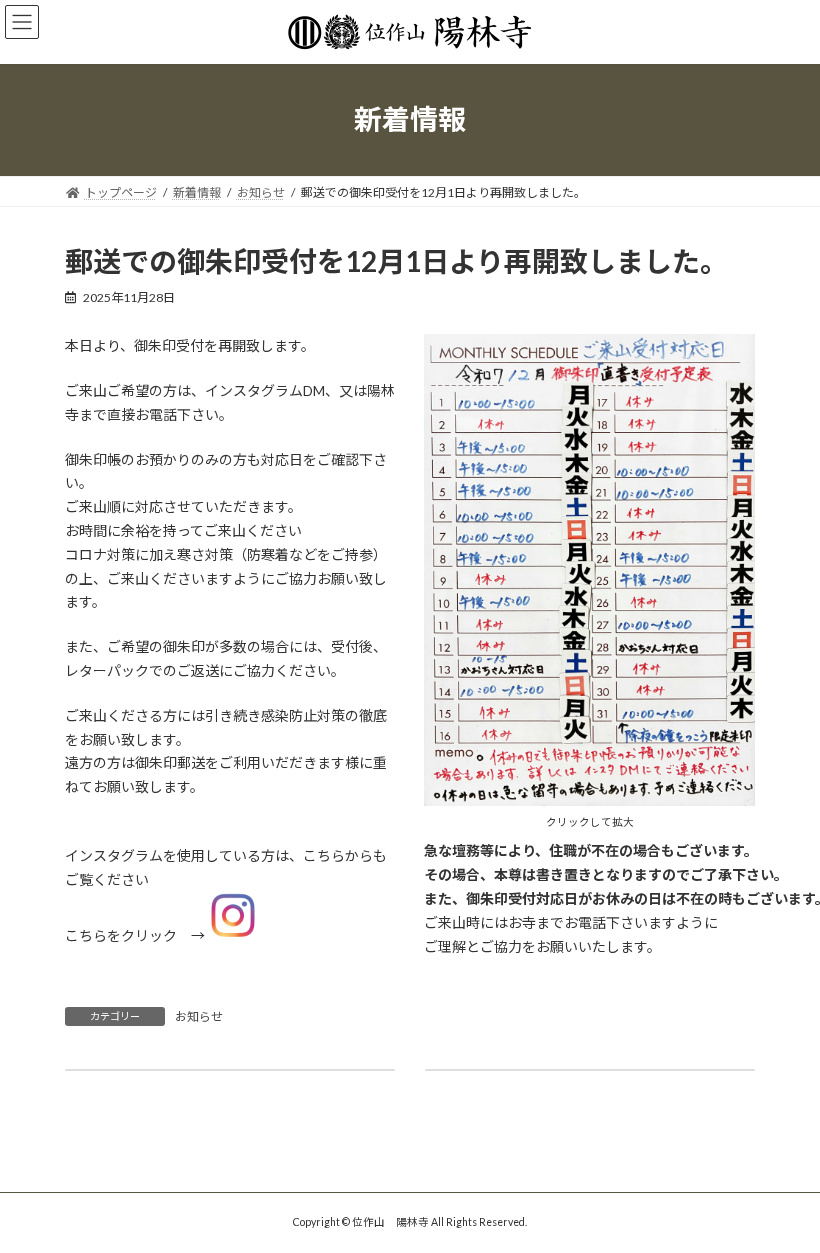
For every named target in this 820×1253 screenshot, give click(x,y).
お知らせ (199, 1016)
